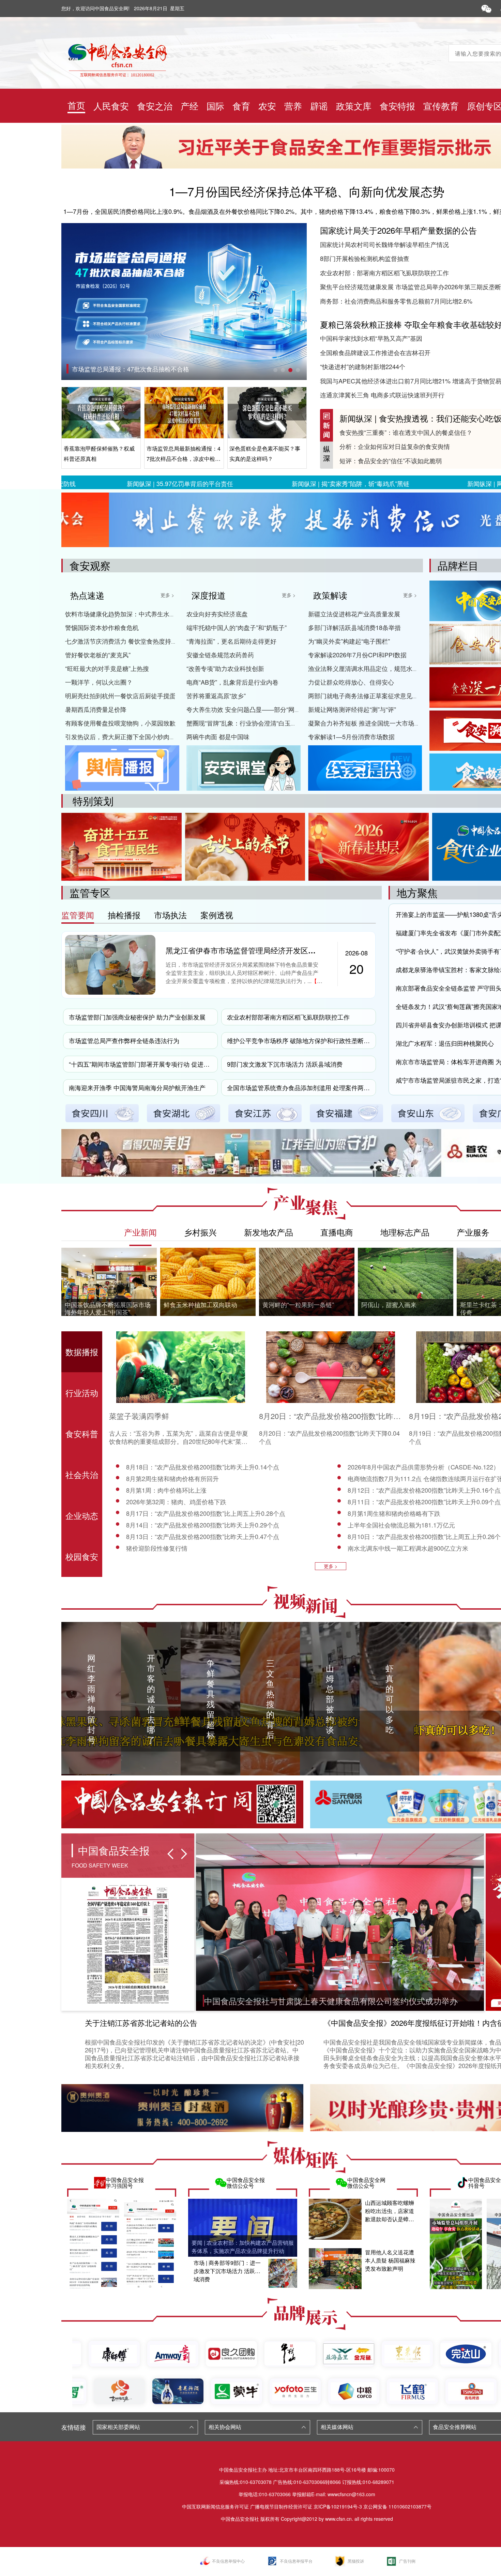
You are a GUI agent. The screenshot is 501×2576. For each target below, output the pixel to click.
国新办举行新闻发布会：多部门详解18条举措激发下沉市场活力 (158, 369)
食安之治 (155, 106)
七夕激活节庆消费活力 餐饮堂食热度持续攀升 (127, 641)
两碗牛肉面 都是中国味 (218, 736)
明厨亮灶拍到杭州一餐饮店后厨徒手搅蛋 (120, 696)
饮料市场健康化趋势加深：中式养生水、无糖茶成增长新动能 (148, 614)
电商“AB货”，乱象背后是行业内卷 (232, 682)
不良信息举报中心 (228, 2561)
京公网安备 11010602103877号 (397, 2506)
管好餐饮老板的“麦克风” (98, 655)
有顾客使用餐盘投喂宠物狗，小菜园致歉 (120, 723)
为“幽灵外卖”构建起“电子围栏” (349, 641)
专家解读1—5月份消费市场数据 (351, 736)
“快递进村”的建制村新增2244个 (363, 366)
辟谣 (319, 106)
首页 (76, 105)
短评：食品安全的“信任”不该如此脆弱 (391, 460)
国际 (215, 106)
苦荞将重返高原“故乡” (216, 696)
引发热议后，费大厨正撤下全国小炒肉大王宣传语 (133, 736)
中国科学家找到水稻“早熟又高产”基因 (371, 338)
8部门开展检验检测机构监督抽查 (365, 258)
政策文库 (354, 106)
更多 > (167, 595)
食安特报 (397, 106)
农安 (267, 106)
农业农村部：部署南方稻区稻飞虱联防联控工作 (384, 273)
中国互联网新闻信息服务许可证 (215, 2506)
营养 (293, 106)
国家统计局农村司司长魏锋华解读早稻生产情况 (384, 244)
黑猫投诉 (356, 2561)
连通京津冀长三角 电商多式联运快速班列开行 (382, 395)
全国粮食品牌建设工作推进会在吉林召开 (375, 352)
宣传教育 (441, 106)
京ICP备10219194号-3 (338, 2506)
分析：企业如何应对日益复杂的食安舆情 (395, 446)
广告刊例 (407, 2561)
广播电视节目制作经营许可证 (281, 2506)
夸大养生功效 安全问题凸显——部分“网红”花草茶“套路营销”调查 (274, 709)
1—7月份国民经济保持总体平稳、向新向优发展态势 (307, 191)
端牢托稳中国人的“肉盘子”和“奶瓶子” (237, 627)
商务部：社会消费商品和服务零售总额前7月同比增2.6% (396, 301)
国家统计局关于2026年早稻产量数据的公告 (398, 230)
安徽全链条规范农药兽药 (220, 655)
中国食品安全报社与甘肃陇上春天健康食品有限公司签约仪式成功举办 (331, 2001)
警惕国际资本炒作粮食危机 (102, 627)
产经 (189, 106)
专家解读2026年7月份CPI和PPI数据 (357, 655)
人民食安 (111, 106)
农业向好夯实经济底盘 (217, 614)
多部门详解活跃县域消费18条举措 (354, 627)
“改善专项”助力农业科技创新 (225, 668)
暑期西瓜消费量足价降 (96, 709)
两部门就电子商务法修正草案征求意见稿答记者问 (376, 696)
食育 (241, 106)
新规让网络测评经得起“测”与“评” (352, 709)
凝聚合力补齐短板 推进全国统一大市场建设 (367, 723)
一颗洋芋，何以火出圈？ (99, 682)
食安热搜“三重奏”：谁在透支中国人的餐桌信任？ (406, 432)
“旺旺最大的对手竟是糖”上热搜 (107, 668)
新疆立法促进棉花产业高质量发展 (354, 614)
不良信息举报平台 (296, 2561)
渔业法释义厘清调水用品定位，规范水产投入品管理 (379, 668)
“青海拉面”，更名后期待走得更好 (231, 641)
